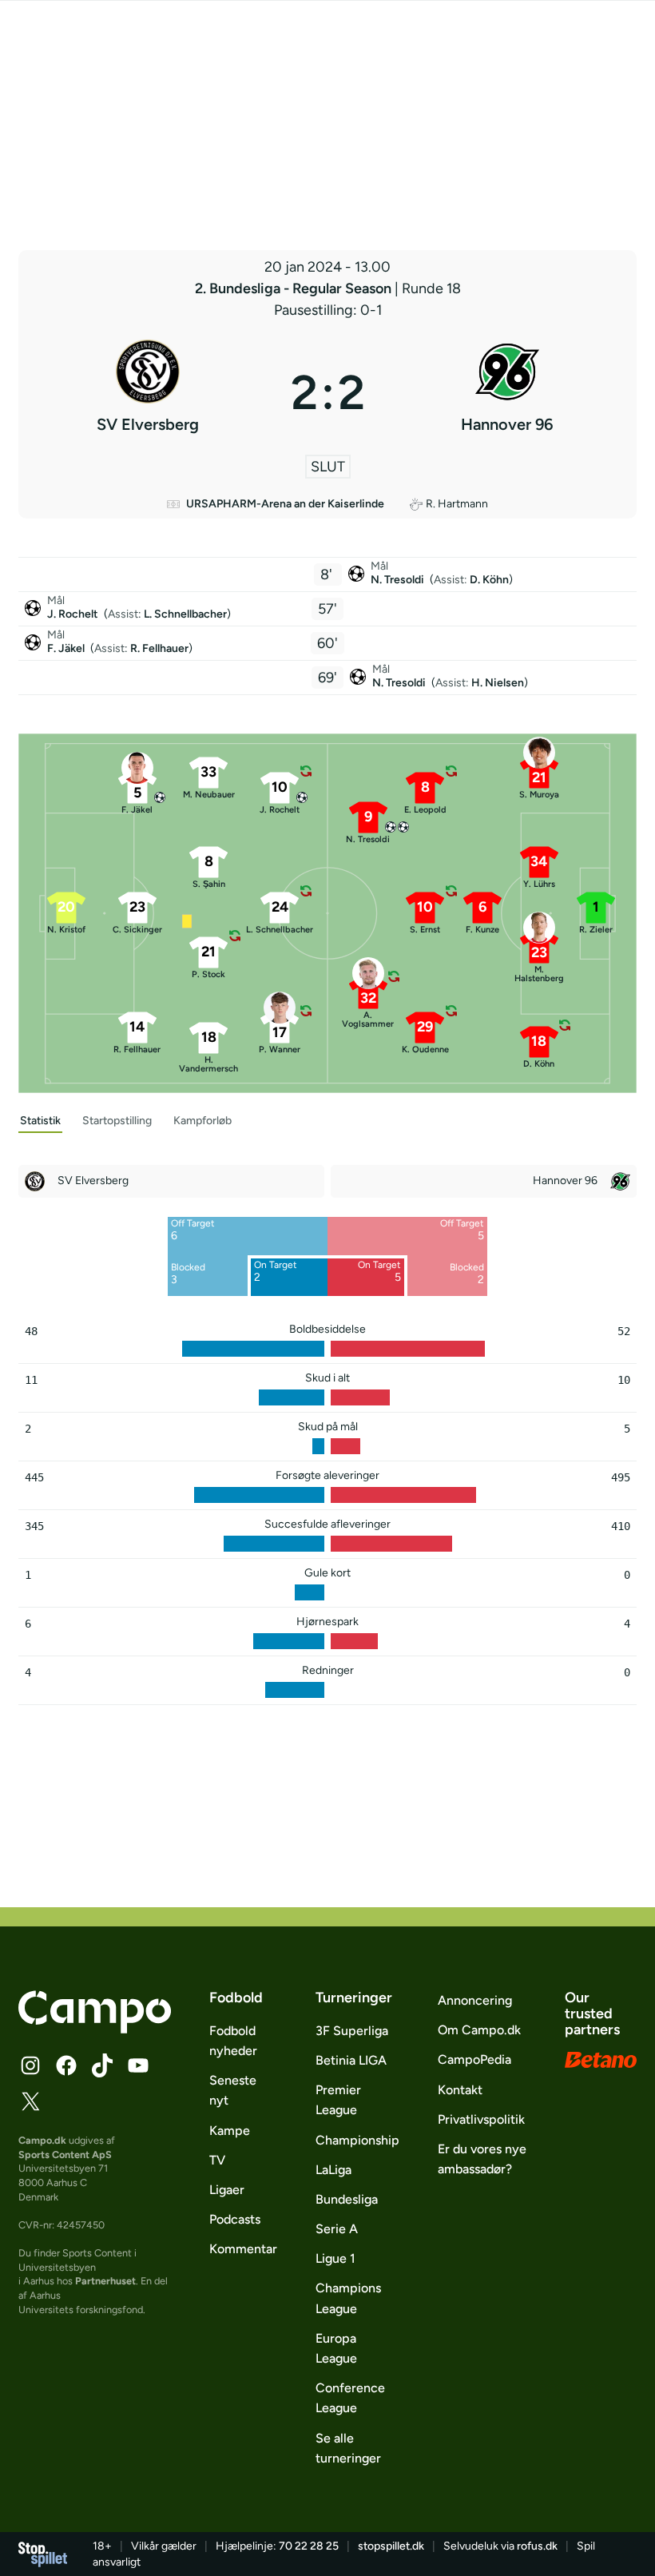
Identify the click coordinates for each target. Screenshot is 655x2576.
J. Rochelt (74, 614)
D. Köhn (489, 580)
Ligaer (227, 2190)
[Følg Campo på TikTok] (102, 2065)
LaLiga (333, 2170)
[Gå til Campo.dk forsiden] (95, 2029)
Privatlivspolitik (481, 2119)
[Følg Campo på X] (30, 2101)
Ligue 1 (335, 2258)
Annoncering (475, 2000)
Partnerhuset (105, 2281)
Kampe (230, 2131)
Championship (357, 2140)
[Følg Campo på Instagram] (30, 2065)
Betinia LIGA (351, 2060)
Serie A (337, 2229)
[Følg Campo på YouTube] (138, 2065)
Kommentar (243, 2249)
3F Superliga (352, 2031)
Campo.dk (42, 2140)
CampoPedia (474, 2059)
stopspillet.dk (391, 2546)
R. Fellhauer (159, 648)
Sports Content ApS (65, 2155)
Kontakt (460, 2090)
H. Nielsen (498, 683)
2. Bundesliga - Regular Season (295, 288)
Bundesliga (347, 2199)
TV (217, 2160)
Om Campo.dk (479, 2030)
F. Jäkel (67, 648)
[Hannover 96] (508, 392)
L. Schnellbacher (185, 614)
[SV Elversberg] (148, 392)
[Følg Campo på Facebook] (66, 2065)
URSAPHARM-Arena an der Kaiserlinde (285, 504)
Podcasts (235, 2219)
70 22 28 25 (309, 2546)
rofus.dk (537, 2546)
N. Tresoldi (399, 580)
